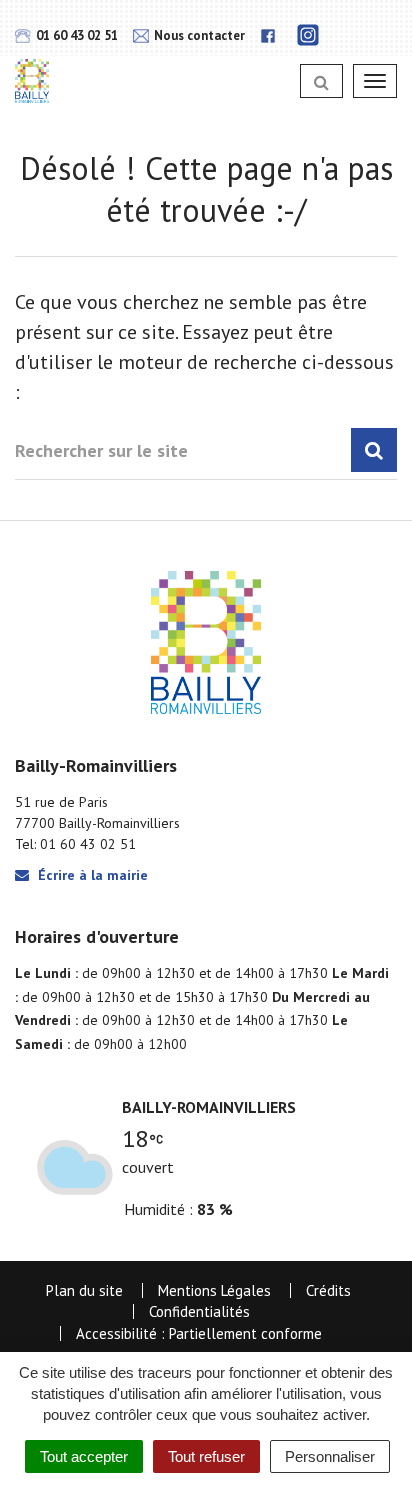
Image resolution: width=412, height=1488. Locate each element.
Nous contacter (198, 35)
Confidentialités (199, 1311)
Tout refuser (206, 1456)
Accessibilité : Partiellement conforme (199, 1333)
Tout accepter (84, 1456)
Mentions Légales (214, 1290)
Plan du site (84, 1290)
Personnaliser (330, 1456)
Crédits (328, 1290)
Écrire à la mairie (91, 875)
